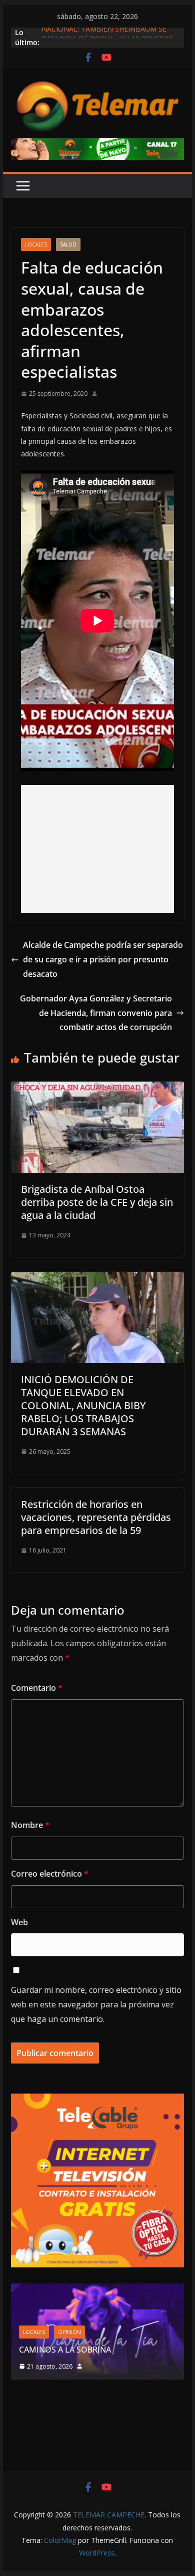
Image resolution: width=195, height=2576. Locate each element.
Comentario (37, 1688)
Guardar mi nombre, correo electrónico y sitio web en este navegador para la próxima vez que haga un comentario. (96, 2004)
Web (19, 1922)
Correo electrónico (50, 1874)
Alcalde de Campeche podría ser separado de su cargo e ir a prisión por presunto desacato (103, 959)
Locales (36, 244)
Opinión (69, 2332)
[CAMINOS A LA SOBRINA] (97, 2290)
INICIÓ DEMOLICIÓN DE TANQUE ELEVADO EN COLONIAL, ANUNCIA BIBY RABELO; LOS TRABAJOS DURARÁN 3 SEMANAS (83, 1405)
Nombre (30, 1825)
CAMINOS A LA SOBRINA (65, 2350)
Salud (68, 244)
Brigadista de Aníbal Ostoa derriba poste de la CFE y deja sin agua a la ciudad (97, 1202)
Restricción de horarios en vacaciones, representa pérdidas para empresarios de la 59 (96, 1517)
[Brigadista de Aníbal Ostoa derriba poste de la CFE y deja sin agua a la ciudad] (97, 1089)
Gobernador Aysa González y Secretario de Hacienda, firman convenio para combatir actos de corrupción (96, 1013)
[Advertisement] (97, 849)
